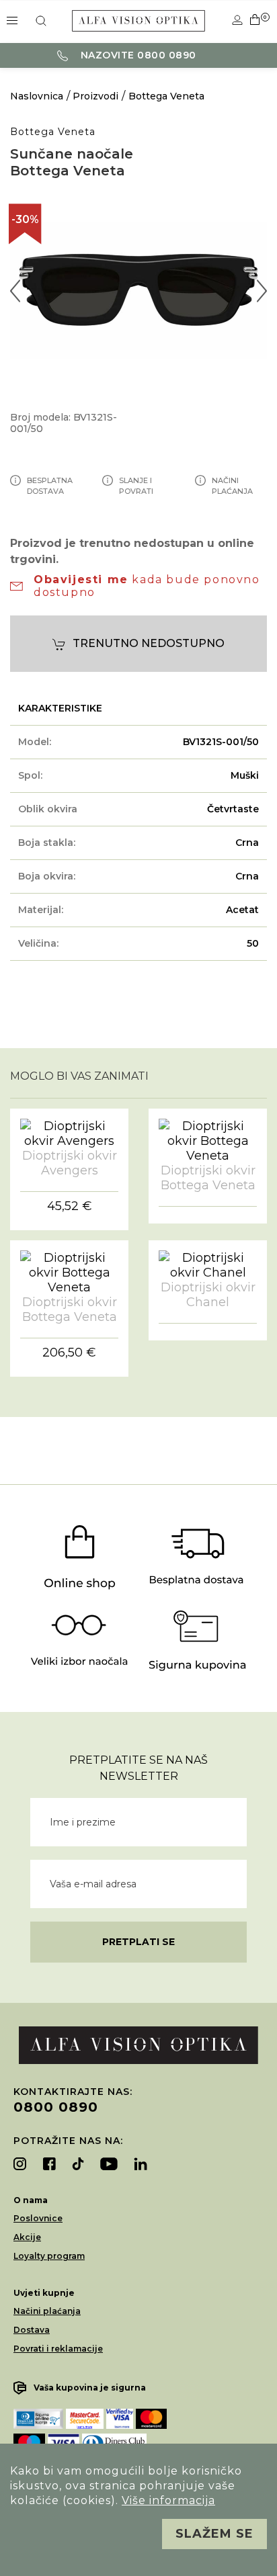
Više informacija (168, 2500)
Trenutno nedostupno (149, 643)
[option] (138, 291)
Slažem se (214, 2534)
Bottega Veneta (166, 96)
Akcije (27, 2237)
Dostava (32, 2330)
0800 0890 (56, 2107)
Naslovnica (37, 96)
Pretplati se (138, 1942)
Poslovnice (38, 2218)
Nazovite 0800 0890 (137, 55)
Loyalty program (49, 2256)
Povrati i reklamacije (58, 2349)
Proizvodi (95, 96)
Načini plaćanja (47, 2311)
